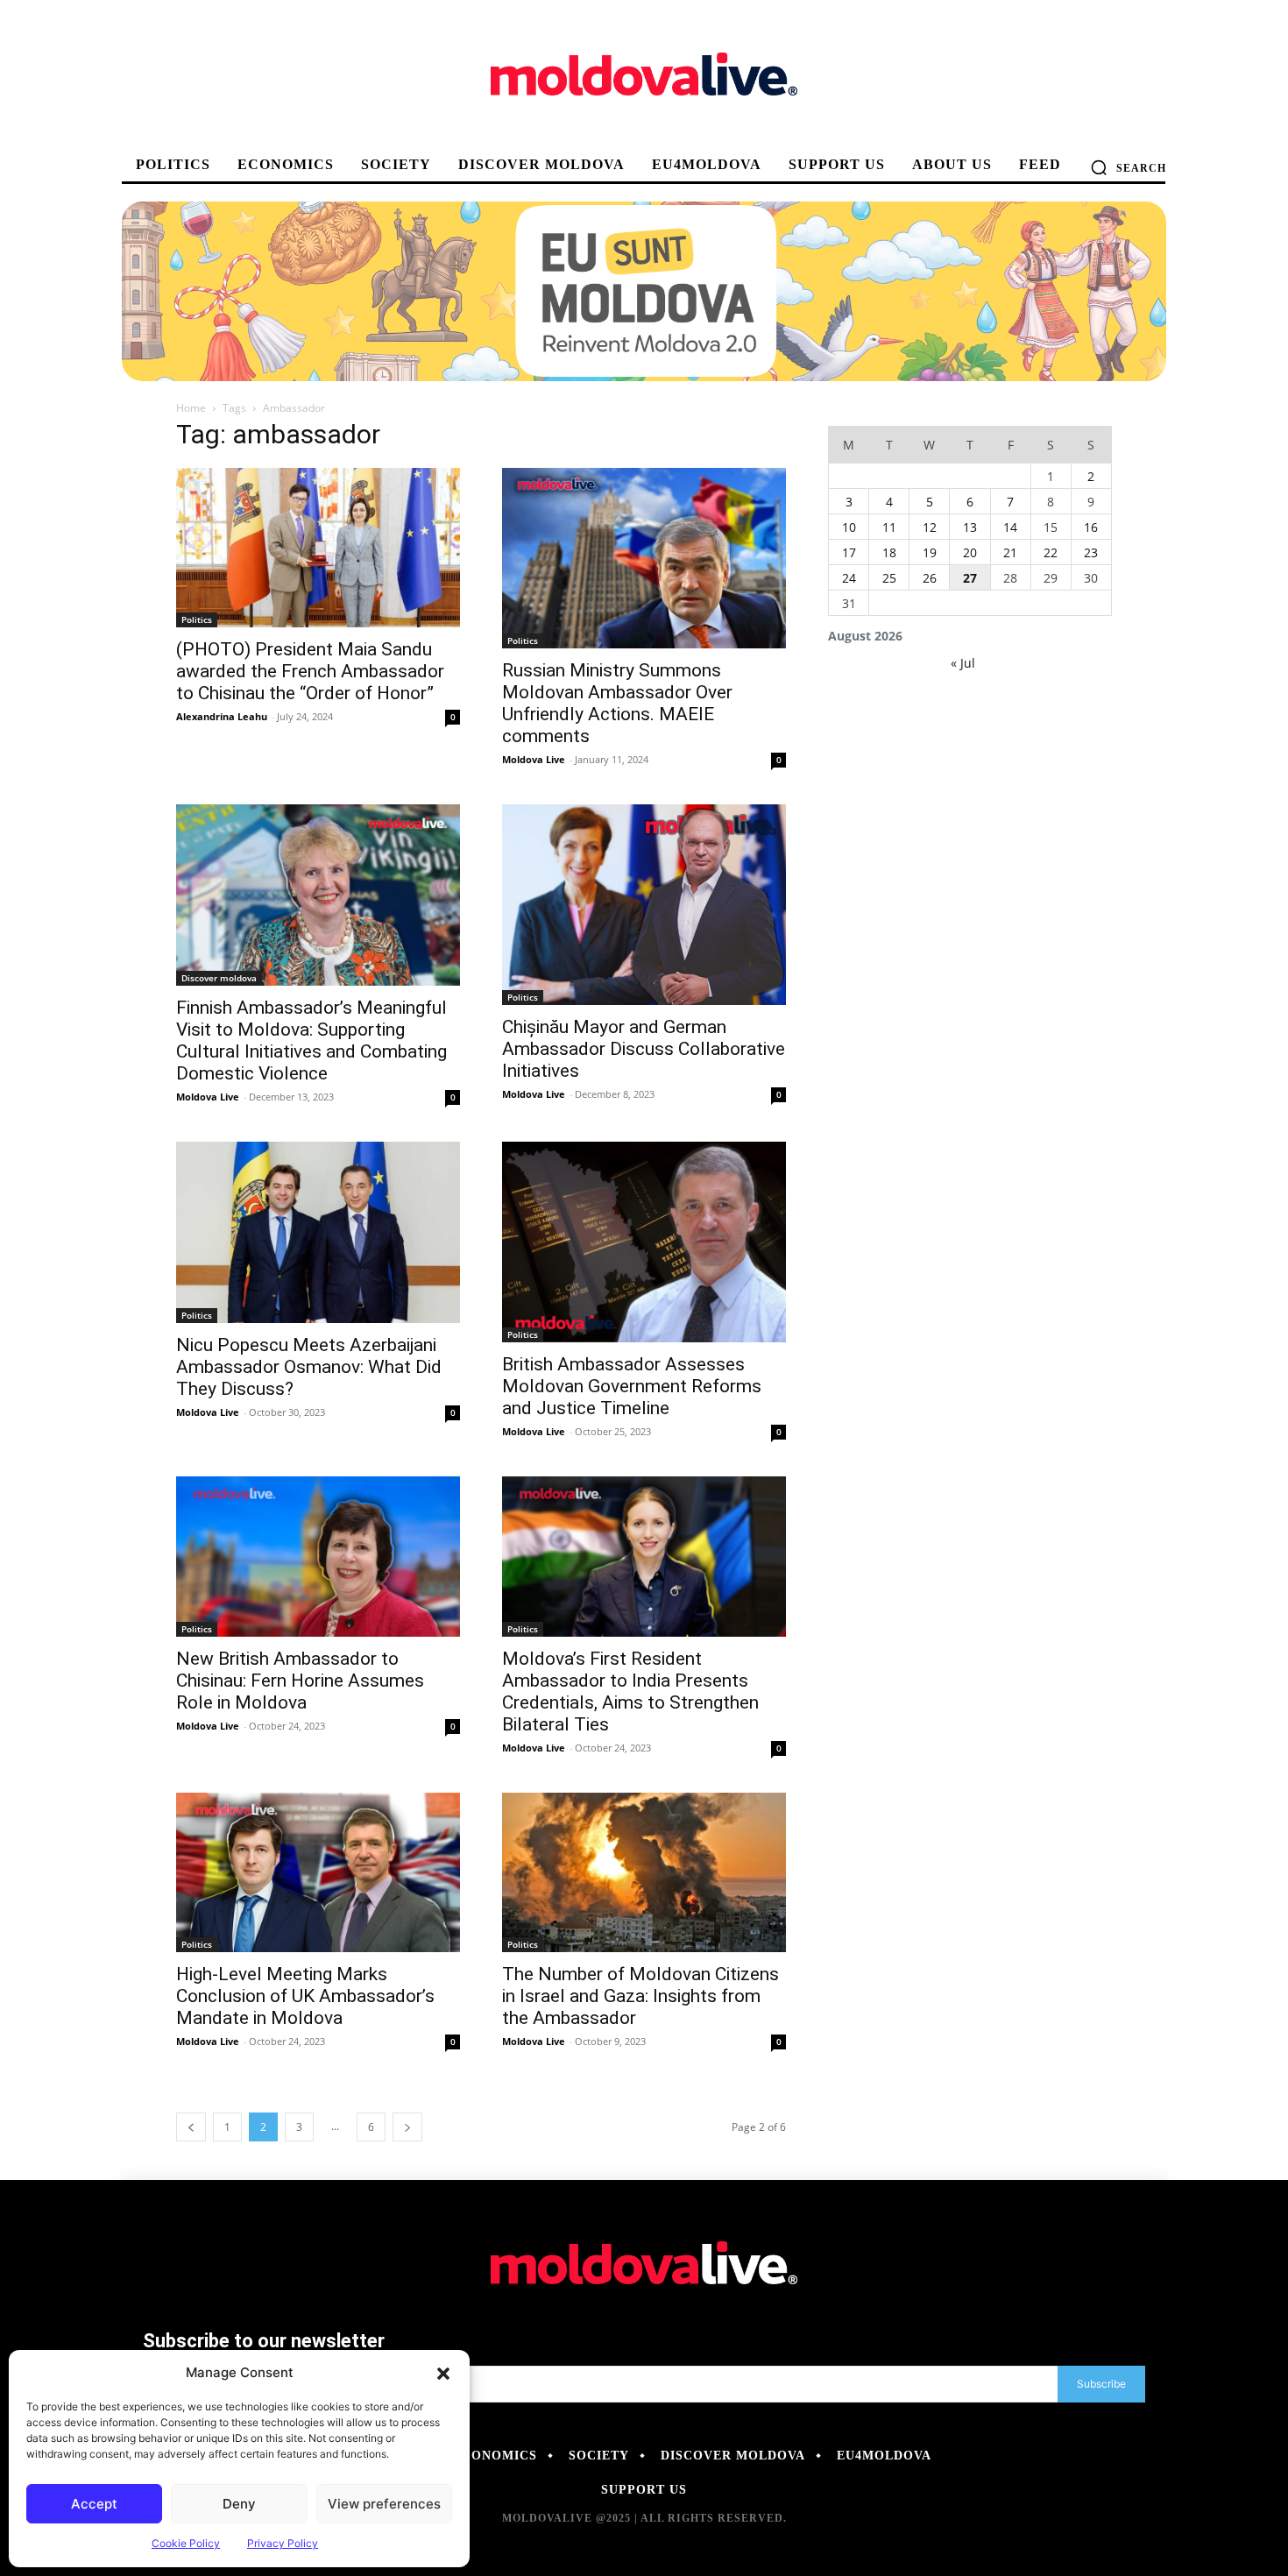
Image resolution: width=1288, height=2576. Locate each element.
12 (930, 527)
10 (849, 527)
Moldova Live (534, 759)
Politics (197, 619)
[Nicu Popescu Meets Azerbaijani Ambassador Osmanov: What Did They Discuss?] (318, 1232)
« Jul (963, 663)
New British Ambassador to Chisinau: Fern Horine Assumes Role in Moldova (300, 1681)
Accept (94, 2504)
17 (849, 552)
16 (1091, 527)
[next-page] (407, 2127)
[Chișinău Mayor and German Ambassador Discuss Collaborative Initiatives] (644, 905)
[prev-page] (191, 2127)
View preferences (384, 2504)
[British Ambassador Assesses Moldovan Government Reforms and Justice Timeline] (644, 1242)
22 (1051, 552)
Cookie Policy (186, 2543)
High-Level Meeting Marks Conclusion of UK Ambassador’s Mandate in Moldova (305, 1996)
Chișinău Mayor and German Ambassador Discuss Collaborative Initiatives (644, 1049)
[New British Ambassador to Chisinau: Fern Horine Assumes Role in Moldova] (318, 1556)
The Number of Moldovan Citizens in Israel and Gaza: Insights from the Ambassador (640, 1996)
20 (970, 552)
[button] (443, 2373)
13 (970, 527)
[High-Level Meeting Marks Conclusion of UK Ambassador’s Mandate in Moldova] (318, 1872)
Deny (239, 2504)
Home (191, 408)
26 (930, 578)
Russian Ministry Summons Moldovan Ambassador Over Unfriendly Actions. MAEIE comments (617, 703)
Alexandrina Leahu (222, 716)
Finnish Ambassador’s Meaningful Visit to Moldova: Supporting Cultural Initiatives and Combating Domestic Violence (311, 1040)
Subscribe (1101, 2384)
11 (889, 527)
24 (849, 578)
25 (889, 578)
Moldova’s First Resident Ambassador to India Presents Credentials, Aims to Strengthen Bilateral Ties (630, 1691)
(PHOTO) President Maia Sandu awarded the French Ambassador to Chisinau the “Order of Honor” (310, 671)
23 (1091, 552)
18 (889, 552)
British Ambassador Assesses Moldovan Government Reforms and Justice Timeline (632, 1386)
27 (970, 578)
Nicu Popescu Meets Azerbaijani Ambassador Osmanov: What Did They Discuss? (309, 1367)
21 (1010, 552)
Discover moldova (219, 978)
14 (1010, 527)
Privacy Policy (283, 2543)
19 (930, 552)
